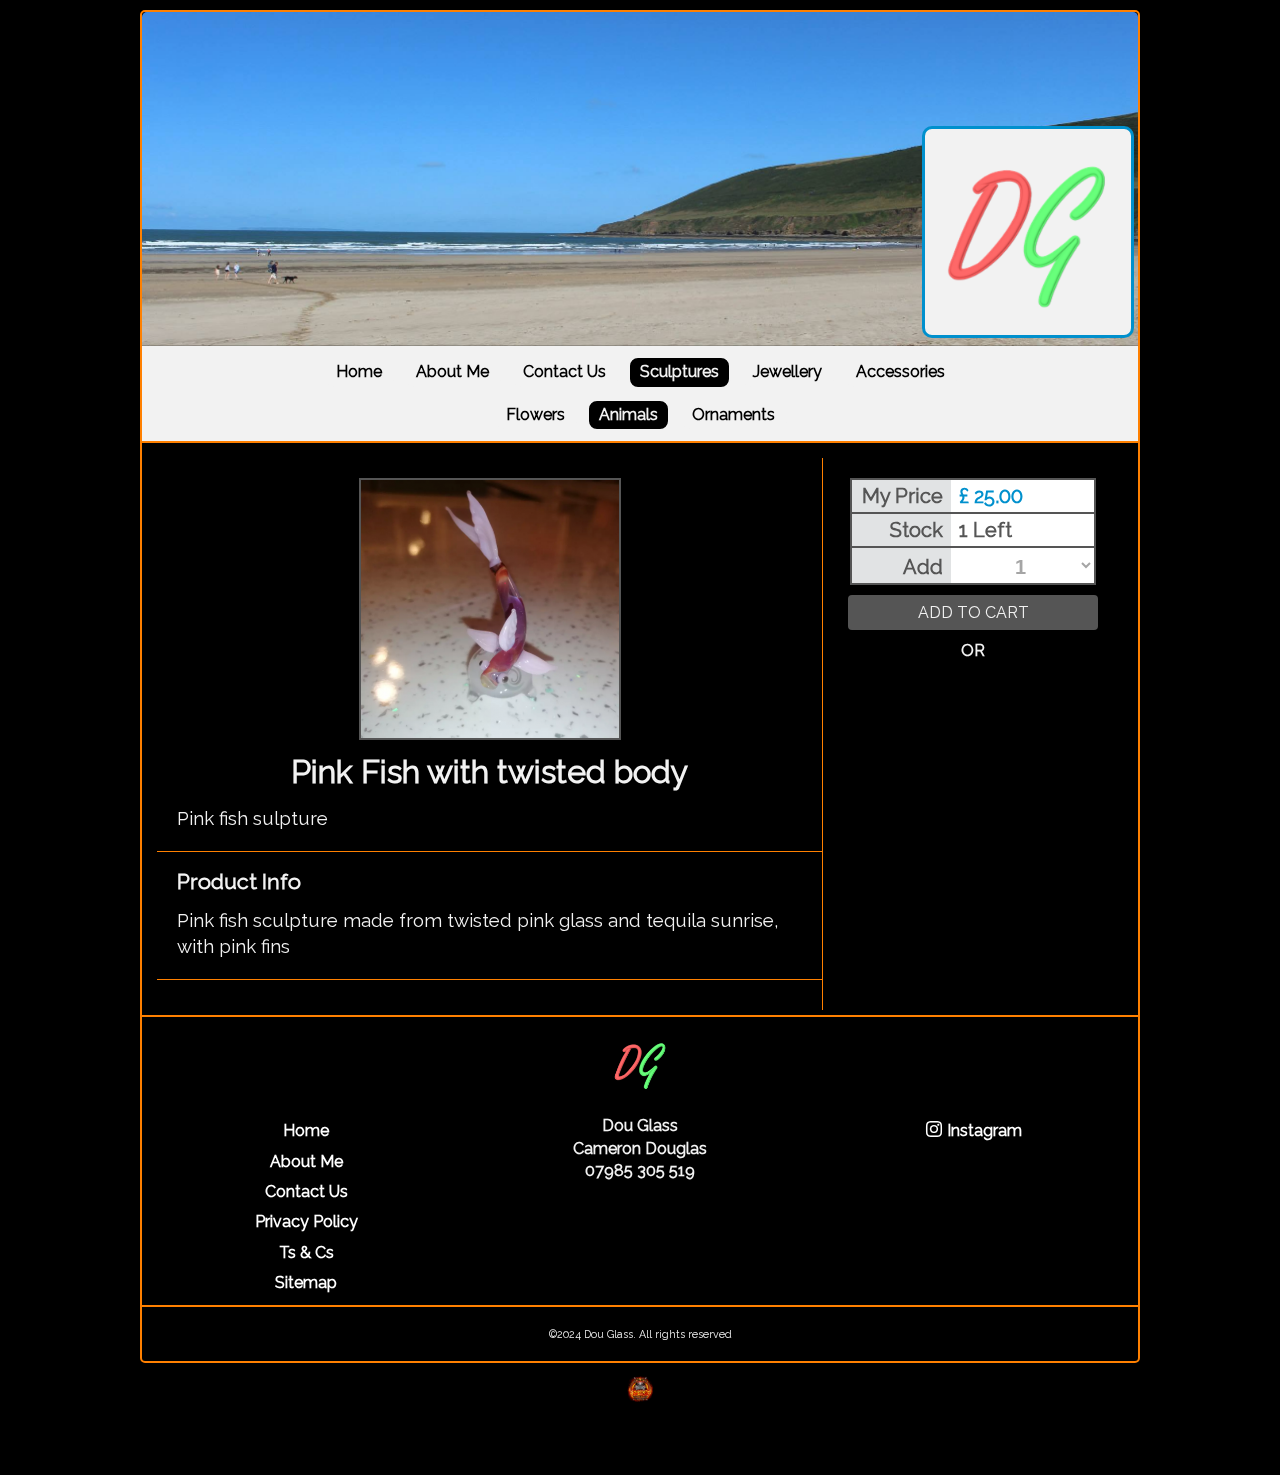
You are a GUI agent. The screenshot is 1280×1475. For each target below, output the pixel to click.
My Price (902, 496)
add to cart (973, 612)
